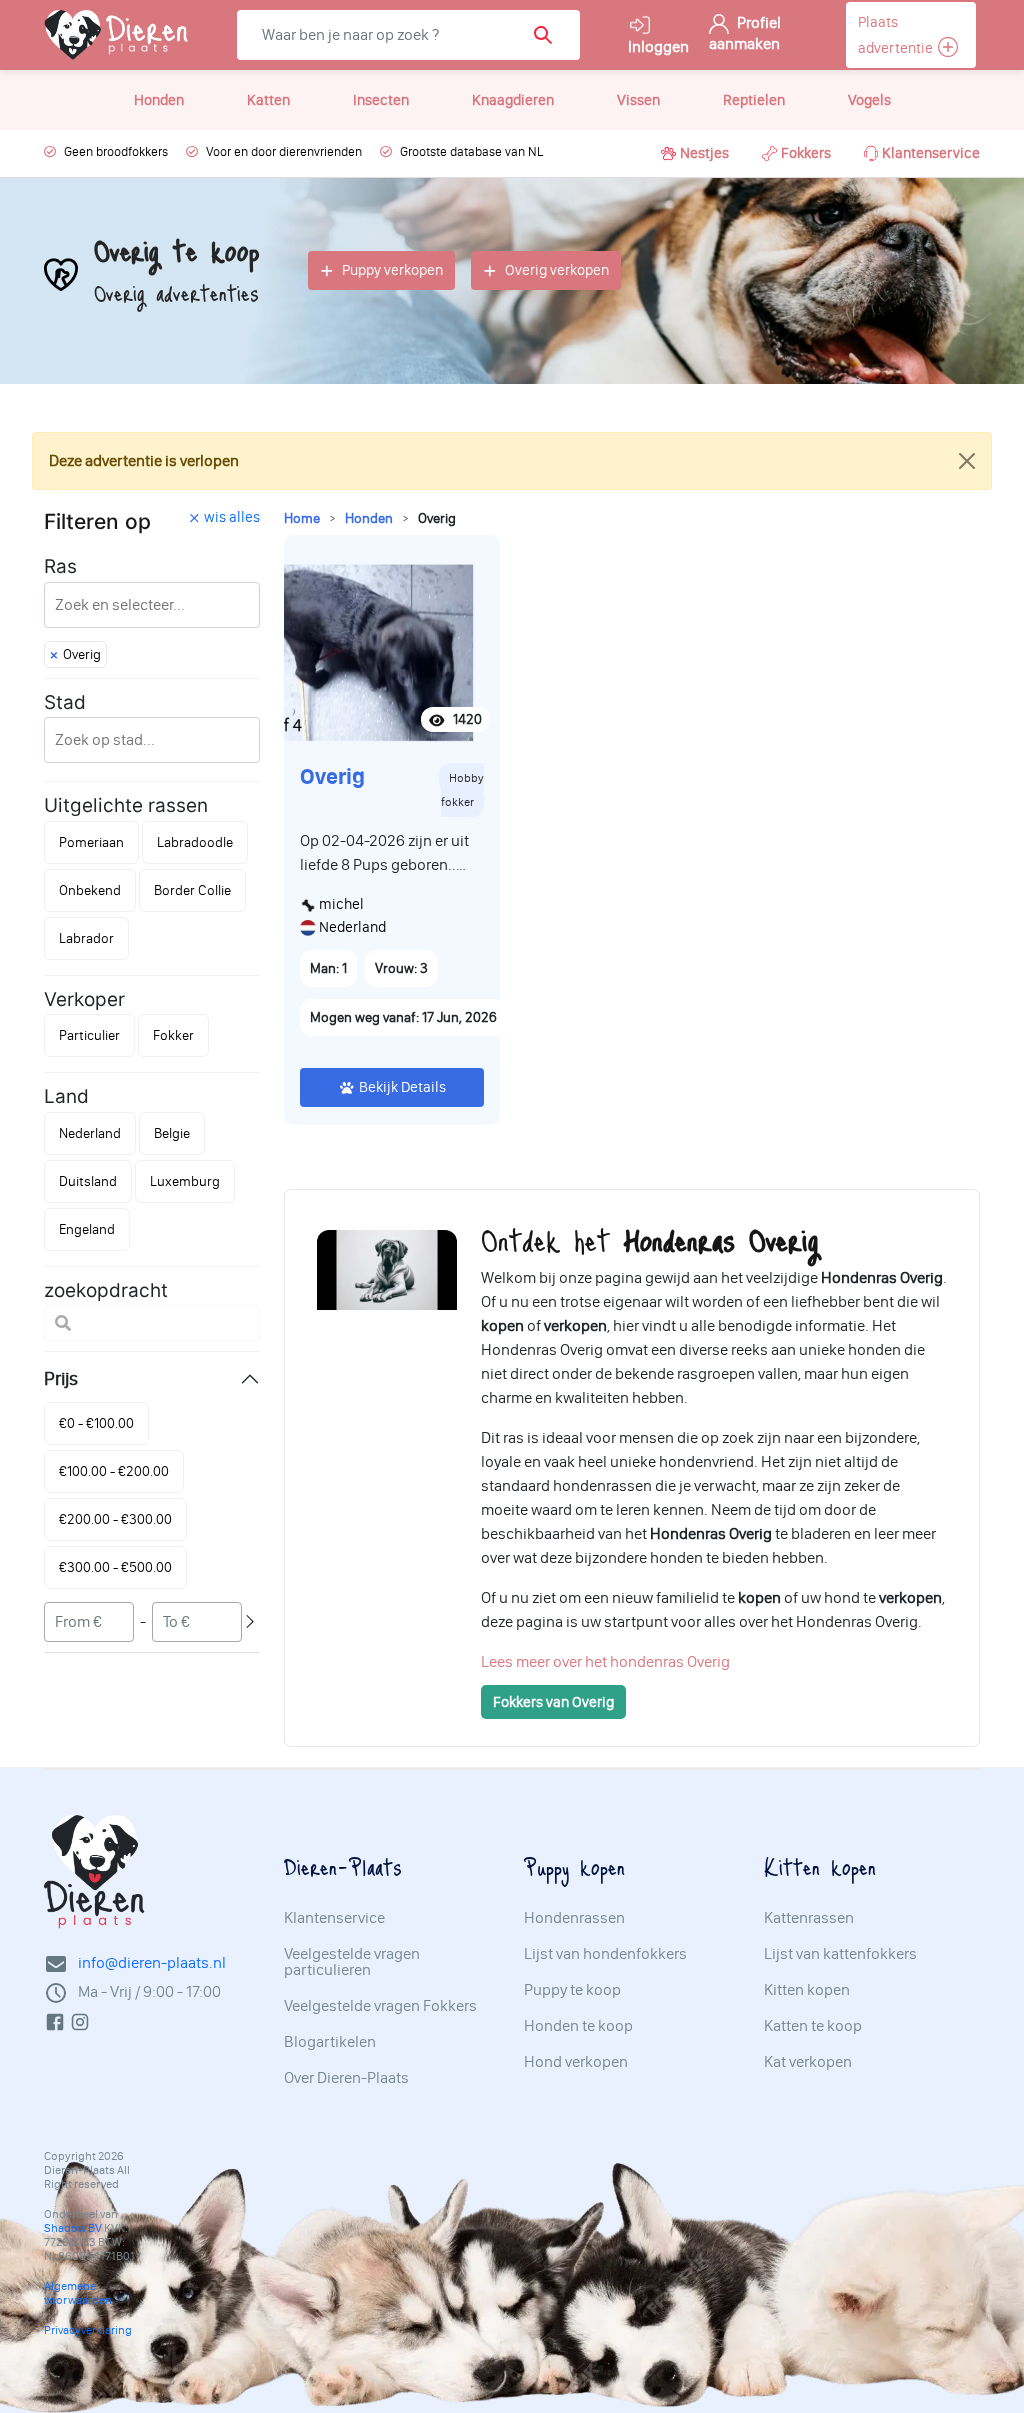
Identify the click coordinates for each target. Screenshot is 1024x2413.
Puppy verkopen (392, 287)
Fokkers (806, 170)
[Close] (967, 477)
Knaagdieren (513, 117)
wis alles (232, 533)
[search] (310, 68)
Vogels (869, 117)
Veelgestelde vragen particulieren (352, 1978)
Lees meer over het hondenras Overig (605, 1678)
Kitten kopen (807, 2006)
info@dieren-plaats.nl (152, 1979)
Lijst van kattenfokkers (840, 1970)
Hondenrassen (574, 1934)
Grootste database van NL (471, 168)
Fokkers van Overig (553, 1719)
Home (302, 534)
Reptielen (754, 117)
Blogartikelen (330, 2058)
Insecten (381, 117)
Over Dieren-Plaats (346, 2094)
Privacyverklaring (88, 2347)
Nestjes (704, 170)
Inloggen (658, 54)
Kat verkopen (808, 2078)
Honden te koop (578, 2042)
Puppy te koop (572, 2006)
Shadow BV (73, 2245)
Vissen (638, 117)
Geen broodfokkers (116, 168)
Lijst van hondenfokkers (605, 1970)
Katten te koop (813, 2042)
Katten (268, 117)
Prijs (61, 1395)
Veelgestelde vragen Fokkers (380, 2022)
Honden (159, 117)
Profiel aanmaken (745, 41)
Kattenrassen (809, 1934)
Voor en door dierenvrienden (284, 168)
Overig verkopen (557, 287)
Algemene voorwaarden (78, 2310)
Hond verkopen (576, 2078)
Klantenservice (931, 170)
